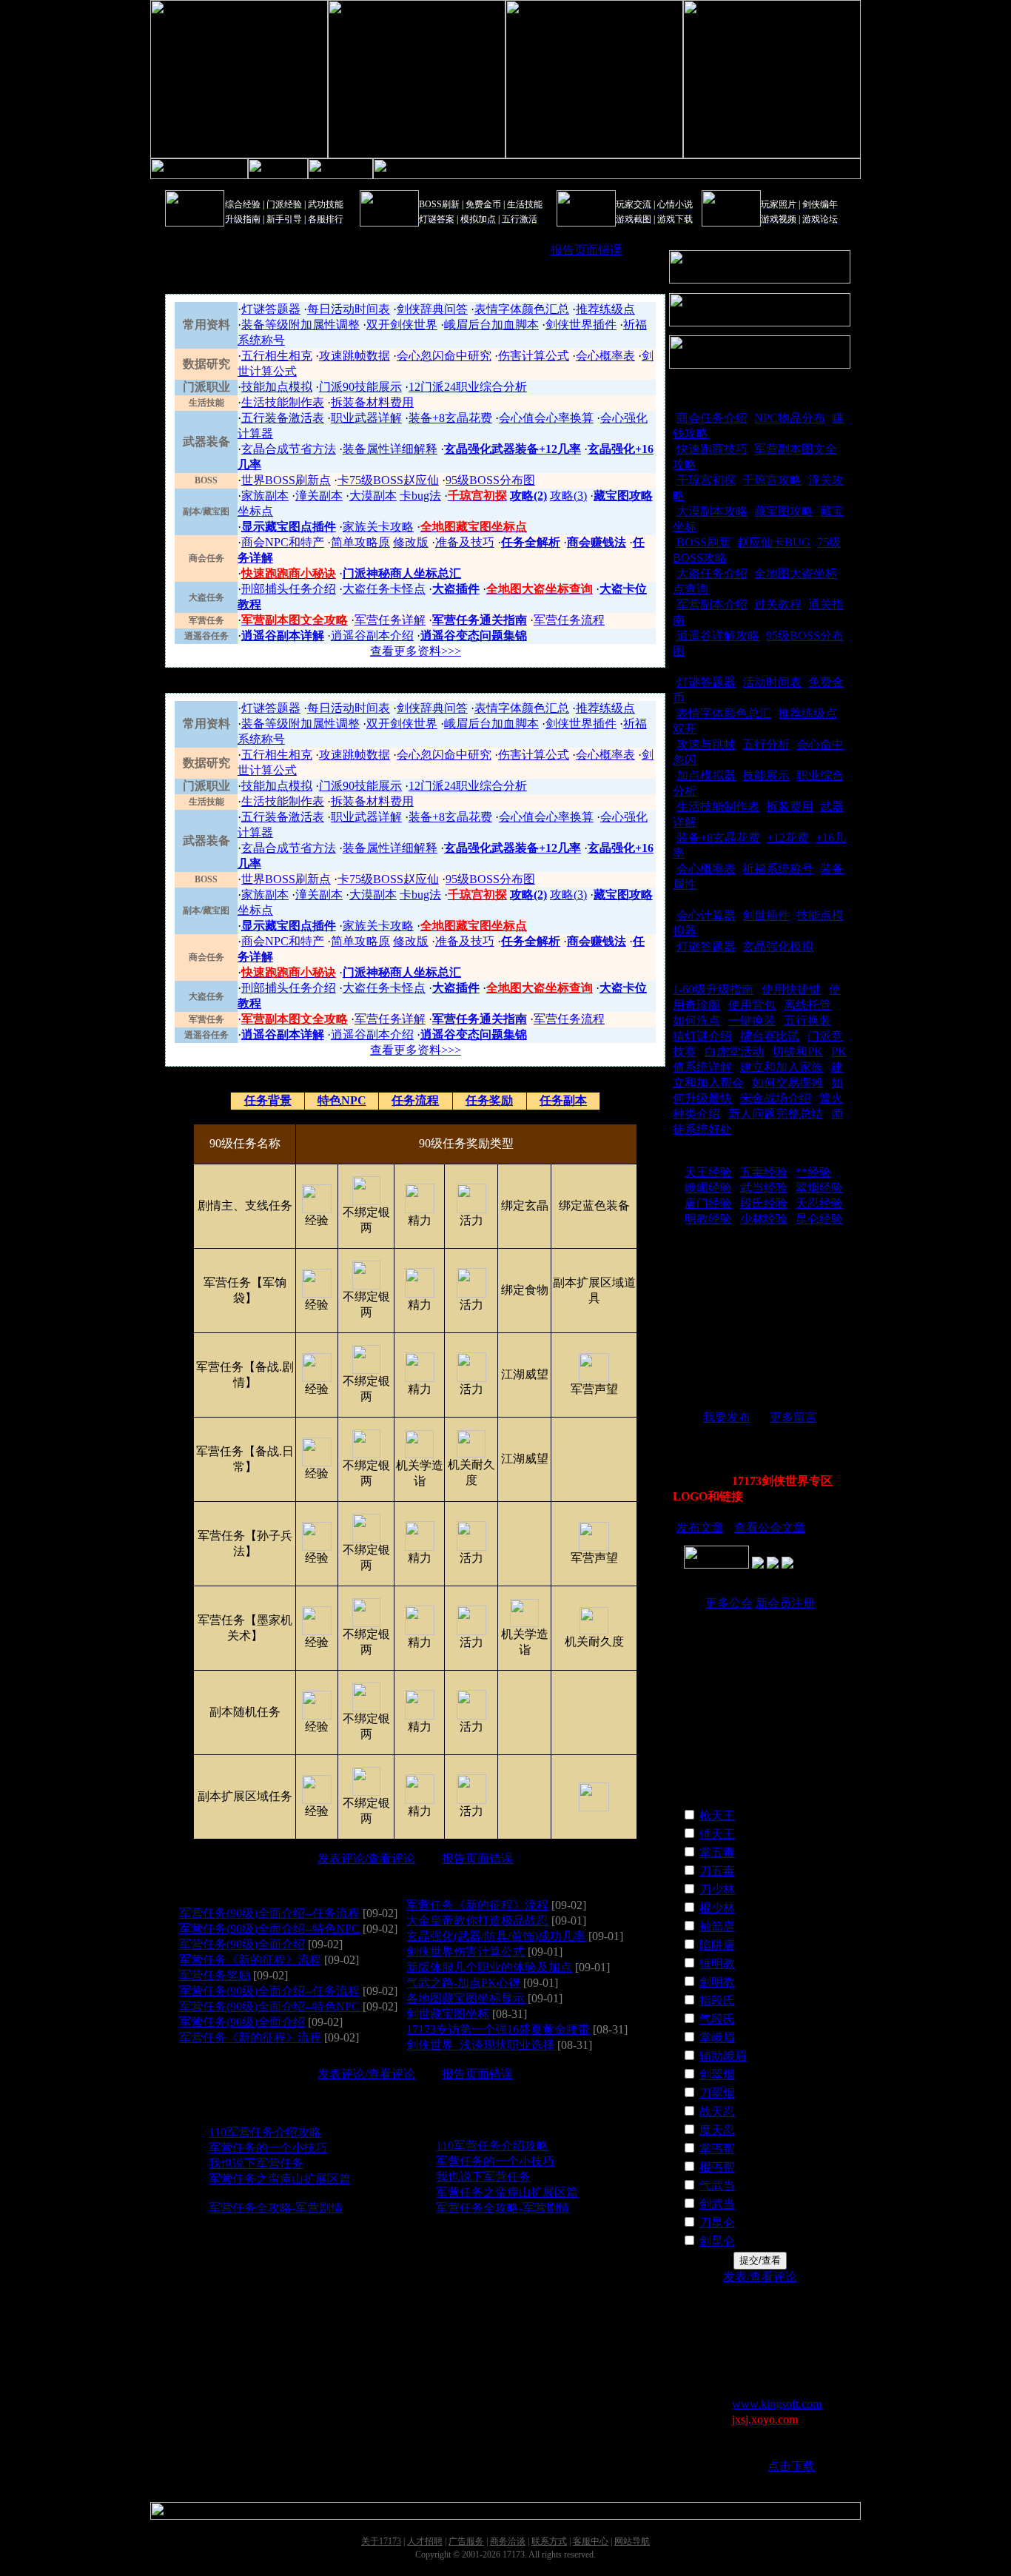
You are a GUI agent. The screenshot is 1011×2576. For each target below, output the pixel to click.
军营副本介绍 (712, 604)
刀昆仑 (717, 2223)
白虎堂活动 (734, 1051)
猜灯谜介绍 (702, 1036)
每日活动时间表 (349, 309)
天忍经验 (819, 1203)
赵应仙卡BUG (774, 542)
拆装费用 (790, 806)
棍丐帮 (717, 2167)
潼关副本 (319, 496)
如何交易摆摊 (787, 1083)
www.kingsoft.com (777, 2404)
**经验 (813, 1172)
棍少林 (717, 1908)
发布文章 (700, 1527)
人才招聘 (425, 2541)
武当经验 (764, 1188)
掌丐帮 (717, 2149)
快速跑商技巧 (712, 449)
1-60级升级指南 (713, 989)
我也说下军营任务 (256, 2163)
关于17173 (381, 2541)
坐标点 (255, 511)
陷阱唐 (717, 1945)
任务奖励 (489, 1100)
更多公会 (729, 1603)
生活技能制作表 (283, 402)
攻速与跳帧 (706, 744)
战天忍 (717, 2112)
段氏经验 (764, 1203)
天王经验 (708, 1172)
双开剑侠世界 (402, 325)
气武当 (717, 2186)
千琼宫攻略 (772, 480)
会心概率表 (605, 356)
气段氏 (717, 2019)
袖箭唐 (717, 1926)
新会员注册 (785, 1603)
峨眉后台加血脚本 (491, 325)
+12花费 (788, 838)
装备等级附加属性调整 (300, 325)
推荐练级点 (605, 309)
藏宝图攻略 (784, 511)
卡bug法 (420, 496)
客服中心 (591, 2541)
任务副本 (563, 1100)
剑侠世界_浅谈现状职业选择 (480, 2045)
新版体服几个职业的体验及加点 (489, 1967)
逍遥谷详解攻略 (718, 635)
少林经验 (764, 1219)
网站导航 (632, 2541)
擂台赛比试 (770, 1036)
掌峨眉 (717, 2037)
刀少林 (717, 1889)
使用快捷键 (791, 989)
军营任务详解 (390, 620)
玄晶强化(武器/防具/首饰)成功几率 (496, 1936)
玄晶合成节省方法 (289, 449)
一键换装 (752, 1020)
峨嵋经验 (708, 1188)
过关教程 (778, 604)
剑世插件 (766, 915)
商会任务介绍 (712, 418)
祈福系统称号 (778, 869)
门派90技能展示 (360, 387)
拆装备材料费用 (372, 402)
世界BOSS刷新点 (286, 480)
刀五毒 (717, 1871)
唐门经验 (708, 1203)
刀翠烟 (717, 2093)
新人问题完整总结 (776, 1114)
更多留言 (793, 1417)
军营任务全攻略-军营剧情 (276, 2208)
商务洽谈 (508, 2541)
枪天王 (717, 1815)
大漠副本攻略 (712, 511)
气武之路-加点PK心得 (463, 1983)
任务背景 (268, 1100)
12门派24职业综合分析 (468, 387)
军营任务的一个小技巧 (268, 2148)
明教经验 (708, 1219)
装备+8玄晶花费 (450, 418)
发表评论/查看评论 (366, 1858)
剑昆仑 (717, 2241)
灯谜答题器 (271, 309)
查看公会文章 (770, 1527)
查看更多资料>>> (416, 651)
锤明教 (717, 1963)
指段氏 (717, 2000)
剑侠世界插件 (581, 325)
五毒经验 (764, 1172)
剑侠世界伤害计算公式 (466, 1952)
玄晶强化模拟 (778, 946)
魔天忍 (717, 2130)
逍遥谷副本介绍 (372, 635)
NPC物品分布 (790, 418)
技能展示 (766, 775)
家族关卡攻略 (378, 527)
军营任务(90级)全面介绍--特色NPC (269, 1929)
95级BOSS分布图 (490, 480)
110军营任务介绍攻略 (265, 2132)
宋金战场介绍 (776, 1098)
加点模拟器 (706, 775)
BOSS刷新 (703, 542)
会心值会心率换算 (546, 418)
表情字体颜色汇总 (522, 309)
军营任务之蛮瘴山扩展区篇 (280, 2179)
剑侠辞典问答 (432, 309)
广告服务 (466, 2541)
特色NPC (342, 1100)
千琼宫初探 (706, 480)
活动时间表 (772, 682)
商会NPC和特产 (283, 542)
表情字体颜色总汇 (724, 713)
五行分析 (766, 744)
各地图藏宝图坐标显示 (466, 1998)
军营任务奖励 (215, 1975)
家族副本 (265, 496)
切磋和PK (797, 1051)
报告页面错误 (586, 250)
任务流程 (415, 1100)
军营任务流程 (569, 620)
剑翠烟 (717, 2074)
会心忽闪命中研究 (444, 356)
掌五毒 (717, 1852)
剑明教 (717, 1982)
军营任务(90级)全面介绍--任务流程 (269, 1913)
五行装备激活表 (283, 418)
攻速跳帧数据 (355, 356)
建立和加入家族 (782, 1067)
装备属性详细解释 (390, 449)
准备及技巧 (465, 542)
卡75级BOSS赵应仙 (388, 480)
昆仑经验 (819, 1219)
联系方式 (549, 2541)
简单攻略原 (360, 542)
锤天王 (717, 1834)
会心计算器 (706, 915)
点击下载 (791, 2466)
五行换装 (807, 1020)
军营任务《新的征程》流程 (250, 1960)
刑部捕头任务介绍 (289, 589)
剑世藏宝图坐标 (448, 2014)
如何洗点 (696, 1020)
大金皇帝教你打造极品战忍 (477, 1921)
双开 (685, 729)
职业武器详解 (366, 418)
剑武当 (717, 2204)
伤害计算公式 (534, 356)
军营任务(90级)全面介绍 (242, 1944)
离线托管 (807, 1005)
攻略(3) (568, 496)
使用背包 (752, 1005)
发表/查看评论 (760, 2277)
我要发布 (727, 1417)
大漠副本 (373, 496)
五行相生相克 (277, 356)
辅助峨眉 (723, 2056)
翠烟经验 (819, 1188)
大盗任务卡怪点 (384, 589)
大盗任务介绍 (712, 573)
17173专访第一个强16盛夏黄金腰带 (498, 2029)
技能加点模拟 (277, 387)
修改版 (411, 542)
